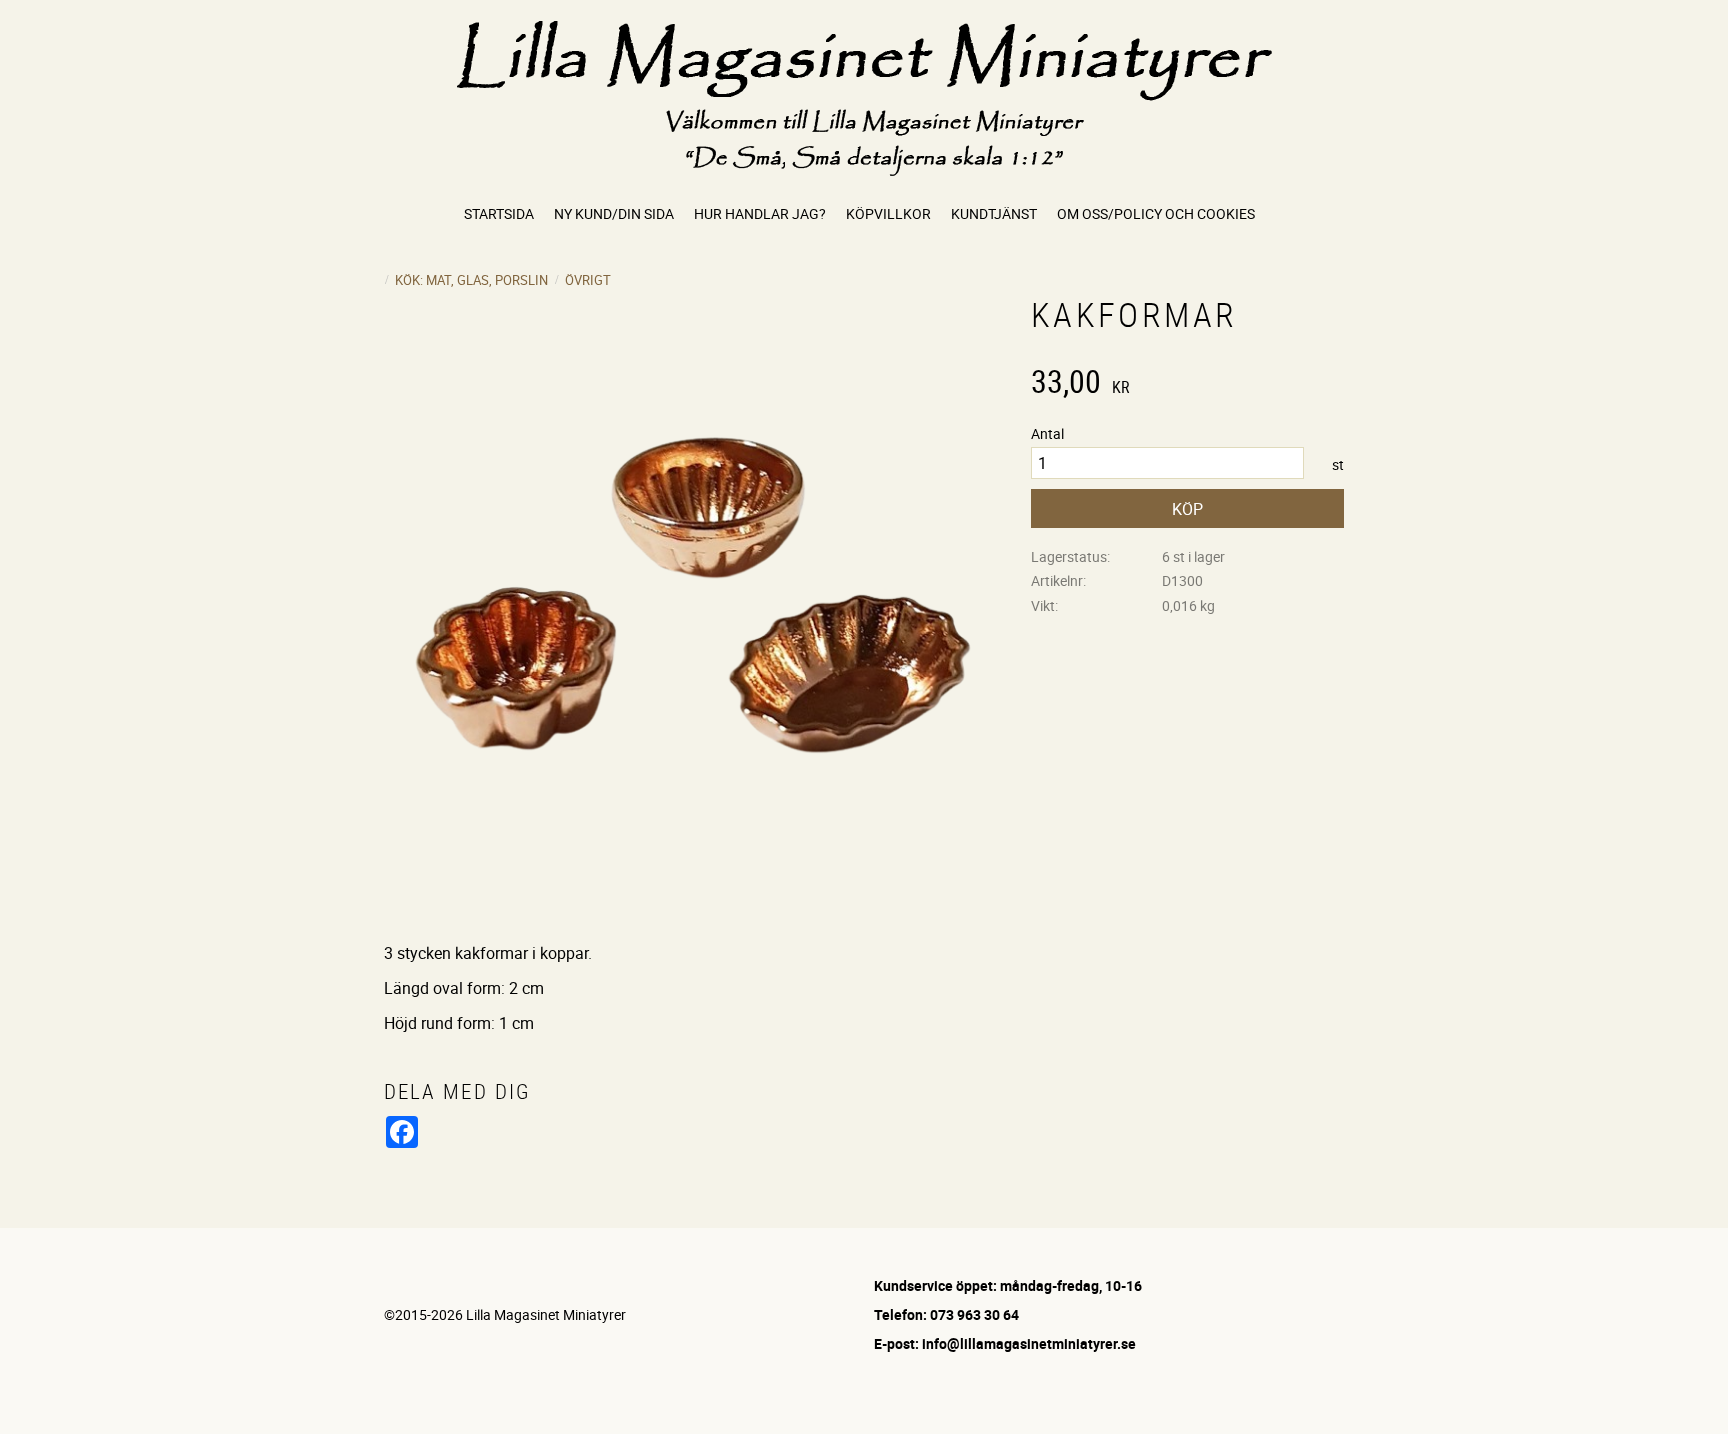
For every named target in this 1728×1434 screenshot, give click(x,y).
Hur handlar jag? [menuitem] (760, 213)
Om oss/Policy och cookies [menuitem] (1156, 213)
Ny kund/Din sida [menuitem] (614, 213)
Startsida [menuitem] (499, 213)
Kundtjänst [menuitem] (994, 213)
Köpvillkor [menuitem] (888, 213)
